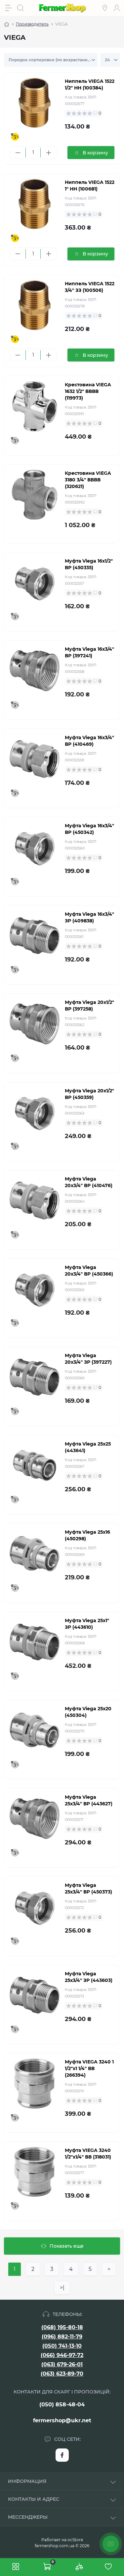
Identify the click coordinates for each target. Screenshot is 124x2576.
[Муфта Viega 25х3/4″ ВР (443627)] (35, 1819)
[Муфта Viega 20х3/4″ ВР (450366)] (35, 1289)
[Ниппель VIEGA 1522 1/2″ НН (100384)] (35, 103)
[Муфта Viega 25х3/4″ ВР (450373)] (35, 1907)
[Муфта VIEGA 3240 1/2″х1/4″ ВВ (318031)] (35, 2172)
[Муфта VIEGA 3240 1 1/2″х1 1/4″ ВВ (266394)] (35, 2083)
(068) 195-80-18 (62, 2327)
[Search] (21, 8)
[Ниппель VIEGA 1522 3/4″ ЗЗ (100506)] (35, 305)
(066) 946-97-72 (62, 2355)
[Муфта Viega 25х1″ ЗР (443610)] (35, 1642)
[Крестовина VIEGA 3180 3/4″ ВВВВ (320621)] (35, 495)
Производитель (32, 24)
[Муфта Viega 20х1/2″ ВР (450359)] (35, 1112)
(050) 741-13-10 (62, 2346)
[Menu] (9, 8)
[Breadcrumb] (7, 24)
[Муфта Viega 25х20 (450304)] (35, 1730)
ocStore (75, 2540)
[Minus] (18, 153)
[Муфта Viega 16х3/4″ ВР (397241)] (35, 671)
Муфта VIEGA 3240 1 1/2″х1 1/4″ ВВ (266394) (89, 2068)
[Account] (117, 8)
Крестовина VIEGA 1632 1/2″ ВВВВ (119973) (88, 391)
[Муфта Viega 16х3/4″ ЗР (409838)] (35, 936)
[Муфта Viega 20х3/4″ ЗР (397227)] (35, 1377)
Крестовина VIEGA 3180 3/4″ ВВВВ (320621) (88, 480)
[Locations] (105, 8)
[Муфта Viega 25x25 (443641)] (35, 1466)
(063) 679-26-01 (62, 2364)
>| (62, 2288)
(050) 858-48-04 (62, 2405)
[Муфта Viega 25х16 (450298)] (35, 1554)
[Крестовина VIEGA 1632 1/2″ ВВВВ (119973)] (35, 406)
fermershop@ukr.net (62, 2420)
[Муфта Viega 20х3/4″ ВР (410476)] (35, 1201)
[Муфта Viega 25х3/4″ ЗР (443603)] (35, 1995)
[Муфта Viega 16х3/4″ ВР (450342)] (35, 847)
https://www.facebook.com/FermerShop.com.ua (62, 2455)
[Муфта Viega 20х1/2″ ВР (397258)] (35, 1024)
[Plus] (48, 153)
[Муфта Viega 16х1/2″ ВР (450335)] (35, 583)
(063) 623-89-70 (62, 2374)
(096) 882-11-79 (62, 2337)
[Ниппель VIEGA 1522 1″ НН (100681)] (35, 204)
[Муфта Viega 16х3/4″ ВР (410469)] (35, 759)
